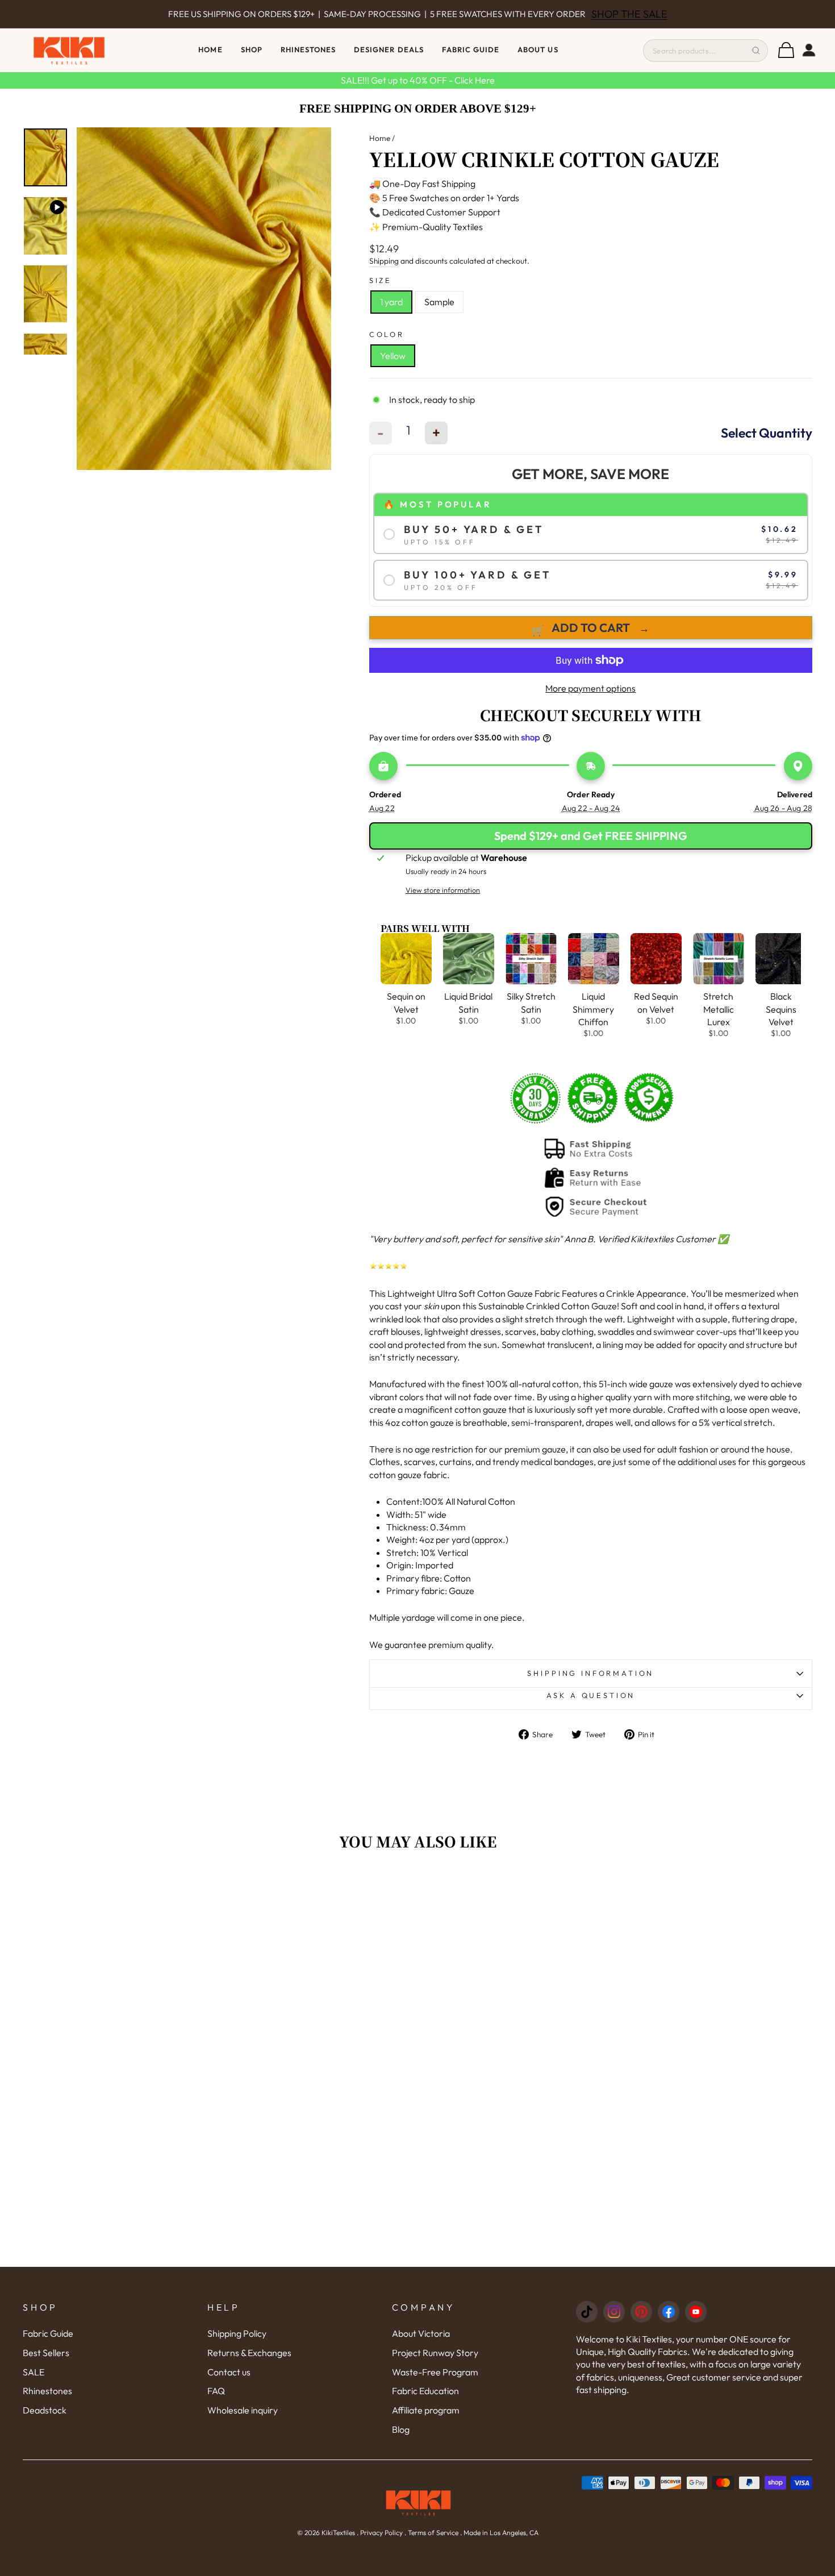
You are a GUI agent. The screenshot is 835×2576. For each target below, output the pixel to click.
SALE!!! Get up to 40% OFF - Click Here (418, 80)
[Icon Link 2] (614, 2312)
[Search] (756, 51)
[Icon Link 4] (669, 2312)
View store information (443, 890)
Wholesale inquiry (243, 2410)
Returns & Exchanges (249, 2353)
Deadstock (45, 2410)
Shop (252, 49)
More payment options (590, 688)
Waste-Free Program (435, 2372)
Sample (439, 302)
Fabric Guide (471, 49)
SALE (34, 2372)
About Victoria (421, 2333)
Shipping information (590, 1673)
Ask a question (591, 1695)
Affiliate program (426, 2410)
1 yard (391, 302)
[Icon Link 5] (696, 2312)
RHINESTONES (308, 49)
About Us (538, 49)
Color (387, 334)
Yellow (393, 356)
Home (210, 49)
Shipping (384, 261)
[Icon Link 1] (587, 2312)
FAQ (216, 2391)
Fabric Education (425, 2391)
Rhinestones (47, 2391)
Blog (401, 2429)
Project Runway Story (435, 2353)
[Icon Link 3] (641, 2312)
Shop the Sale (609, 15)
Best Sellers (46, 2353)
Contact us (229, 2372)
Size (381, 280)
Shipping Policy (237, 2333)
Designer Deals (389, 49)
